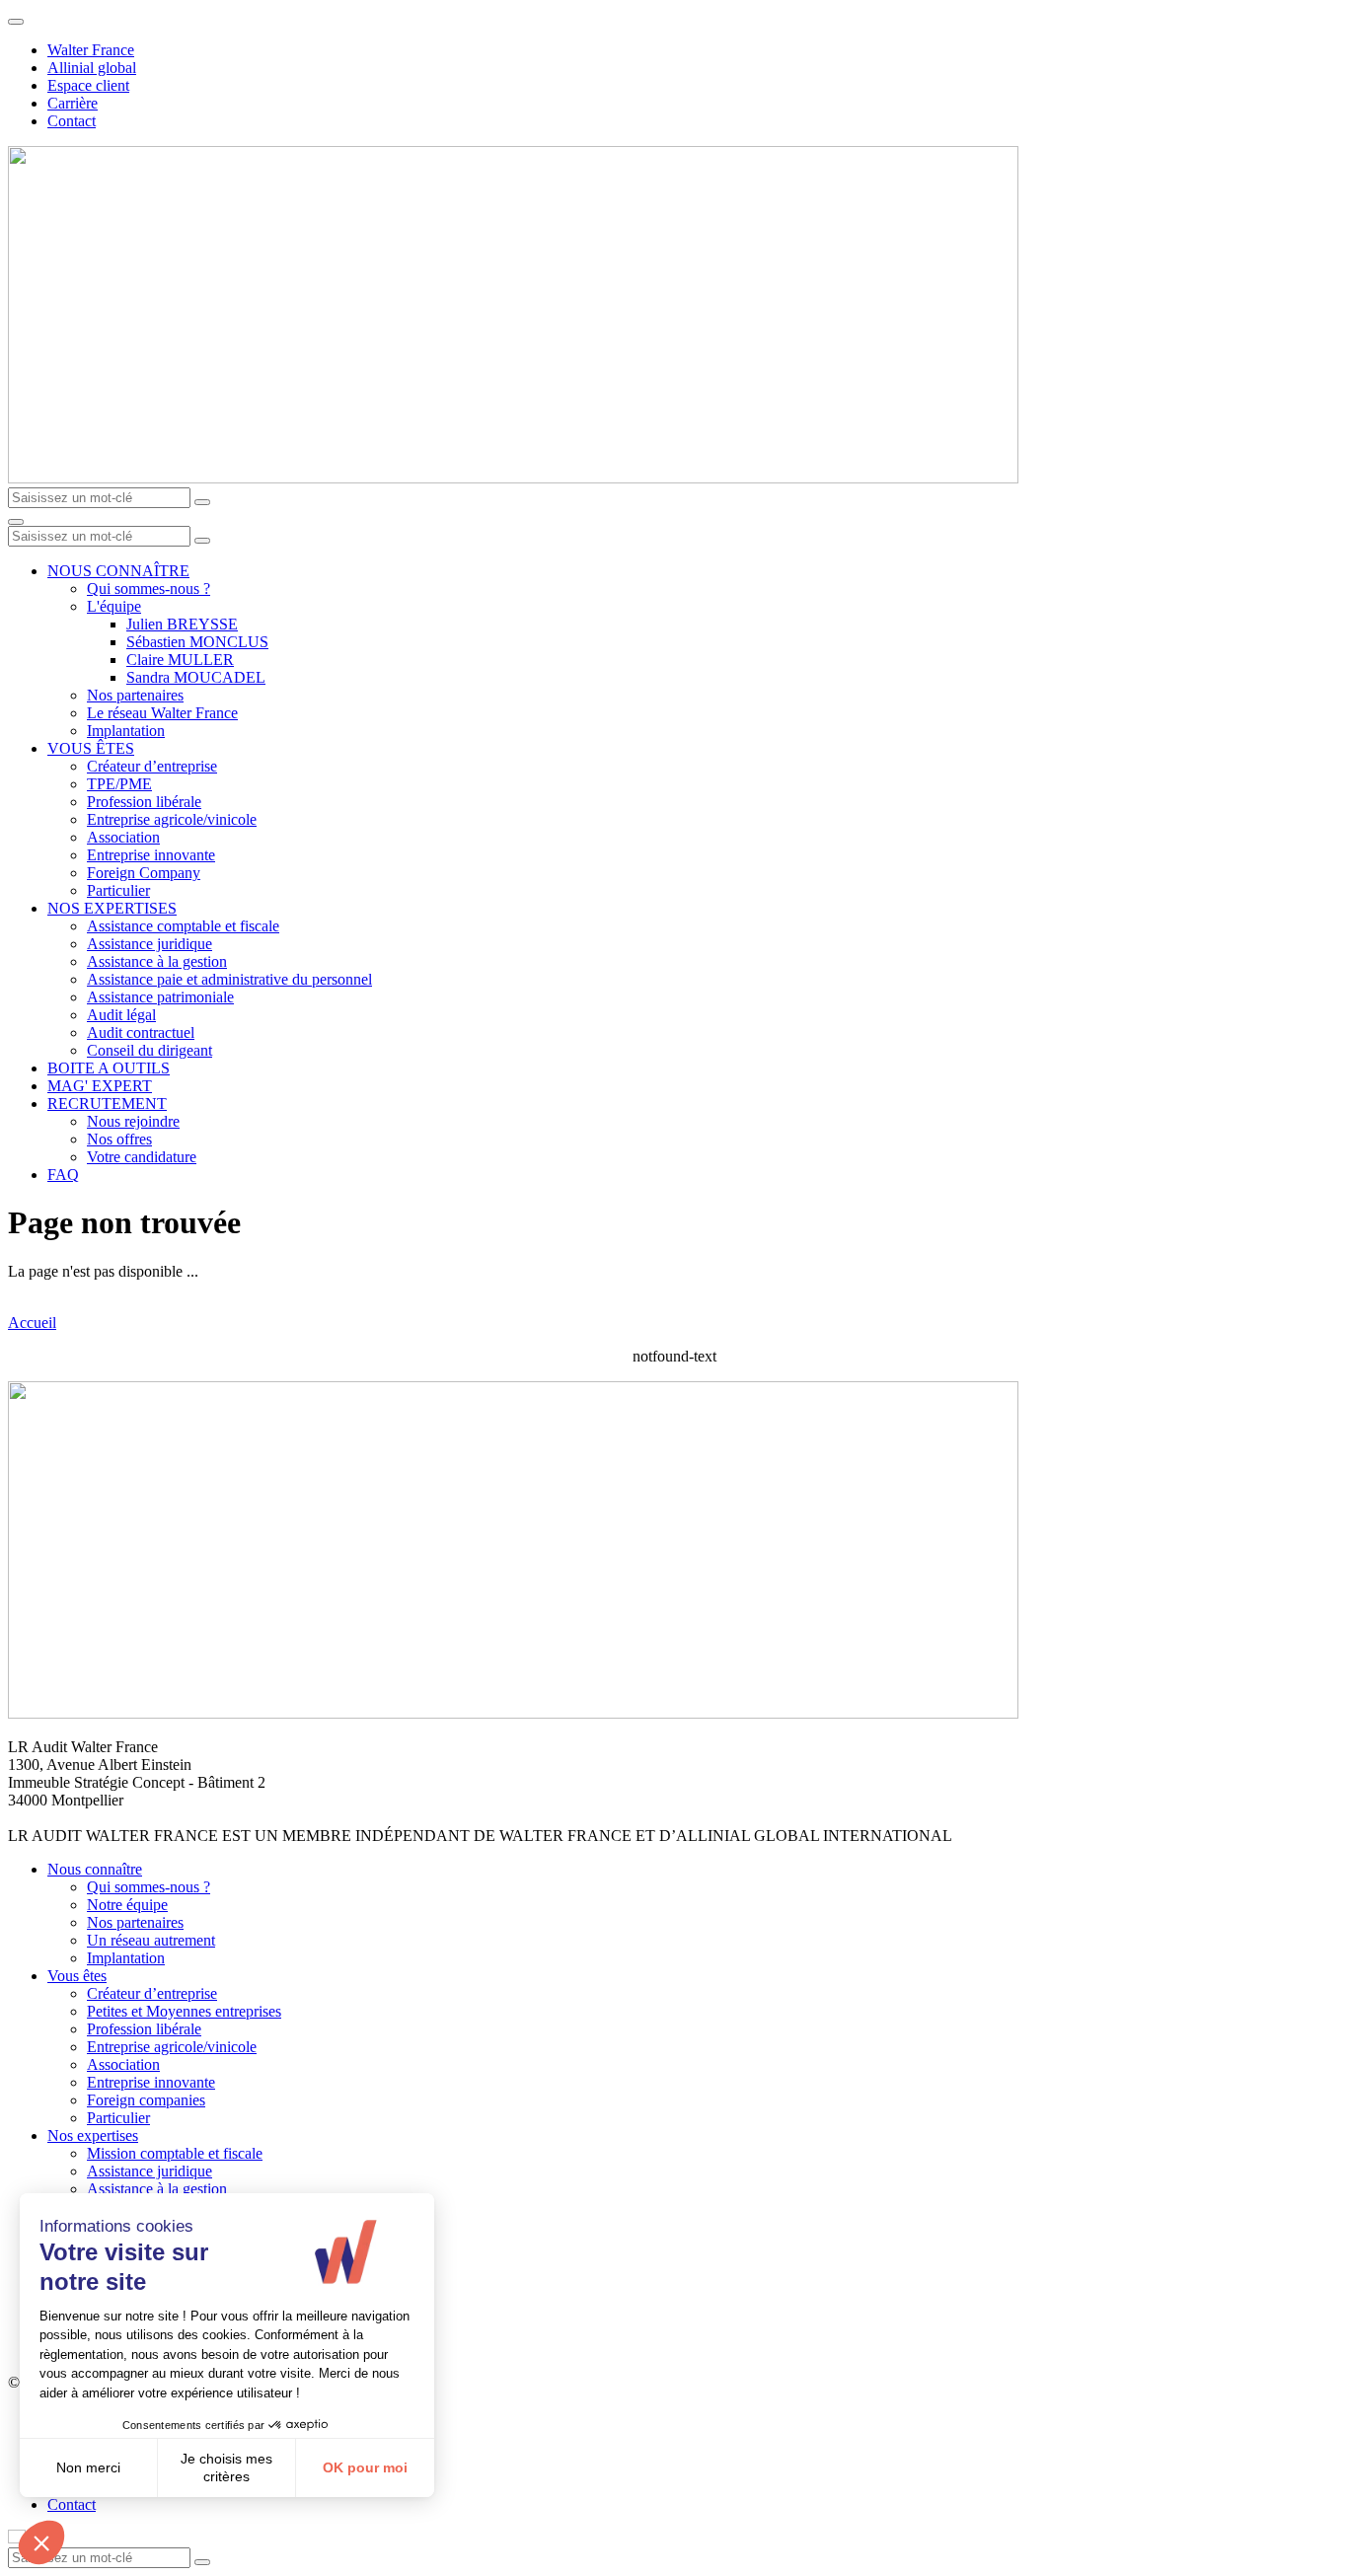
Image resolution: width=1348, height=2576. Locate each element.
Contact (72, 121)
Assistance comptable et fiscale (183, 926)
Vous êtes (77, 1976)
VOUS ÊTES (91, 748)
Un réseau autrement (151, 1940)
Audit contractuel (141, 1032)
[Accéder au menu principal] (16, 522)
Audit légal (121, 1015)
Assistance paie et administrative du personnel (229, 979)
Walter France (91, 50)
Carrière (73, 103)
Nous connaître (95, 1869)
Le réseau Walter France (162, 713)
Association (123, 837)
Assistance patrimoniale (160, 997)
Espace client (88, 85)
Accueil (32, 1323)
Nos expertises (93, 2135)
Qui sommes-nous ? (149, 589)
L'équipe (114, 606)
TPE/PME (119, 784)
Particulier (118, 890)
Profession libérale (144, 802)
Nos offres (119, 1139)
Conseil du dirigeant (150, 1050)
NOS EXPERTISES (112, 908)
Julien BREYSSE (182, 624)
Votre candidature (142, 1157)
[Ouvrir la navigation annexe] (16, 22)
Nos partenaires (135, 695)
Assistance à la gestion (157, 961)
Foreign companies (146, 2100)
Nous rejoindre (133, 1121)
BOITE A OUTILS (109, 1068)
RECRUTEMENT (107, 1104)
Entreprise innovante (151, 855)
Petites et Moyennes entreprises (184, 2011)
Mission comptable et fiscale (175, 2153)
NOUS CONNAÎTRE (118, 571)
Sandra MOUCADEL (196, 677)
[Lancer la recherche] (202, 502)
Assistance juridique (150, 944)
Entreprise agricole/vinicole (172, 819)
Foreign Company (144, 873)
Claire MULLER (180, 660)
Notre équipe (127, 1905)
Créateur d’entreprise (152, 766)
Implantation (126, 731)
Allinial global (92, 68)
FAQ (63, 1175)
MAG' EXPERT (100, 1086)
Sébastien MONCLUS (197, 642)
